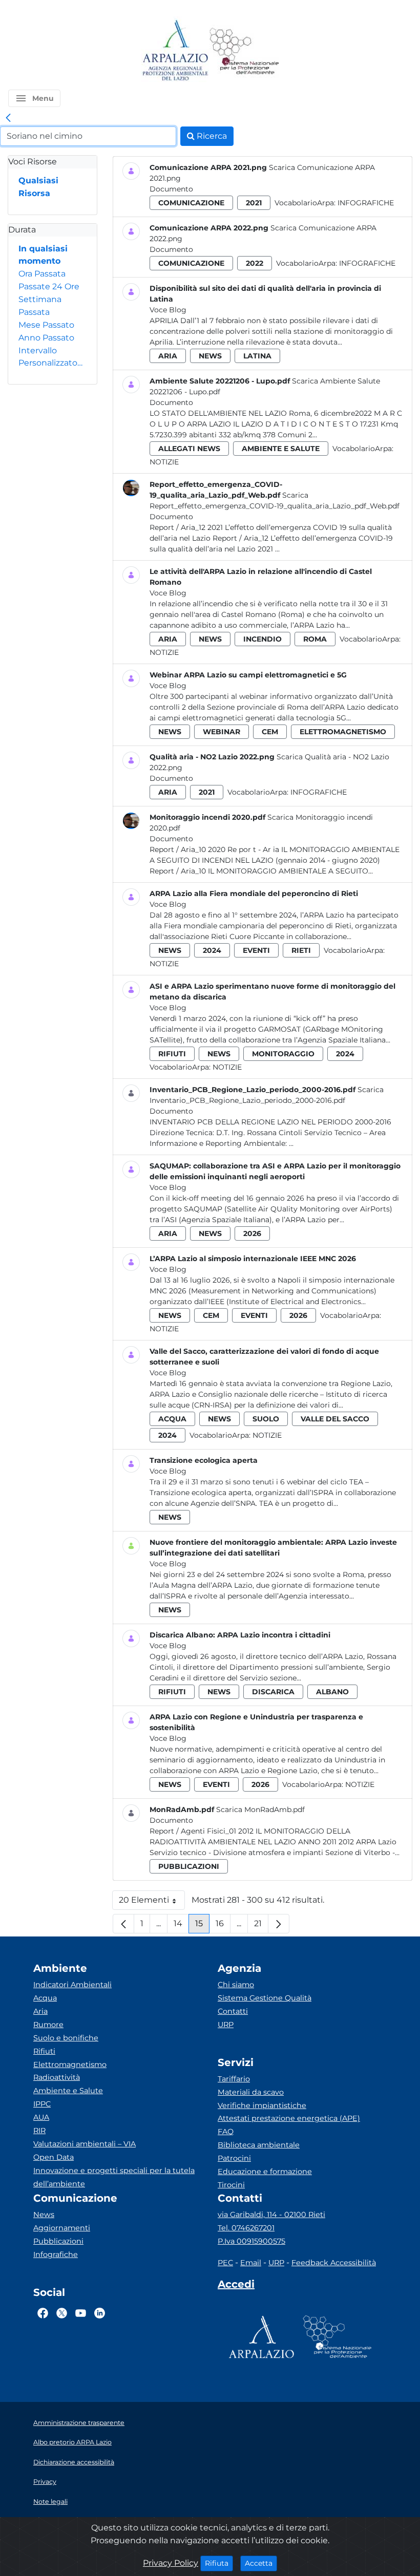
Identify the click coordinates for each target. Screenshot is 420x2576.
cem (270, 732)
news (210, 356)
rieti (301, 950)
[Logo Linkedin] (100, 2313)
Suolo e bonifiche (66, 2038)
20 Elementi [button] (152, 1902)
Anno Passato (46, 338)
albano (332, 1692)
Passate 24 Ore (49, 286)
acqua (172, 1419)
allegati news (189, 449)
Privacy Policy (171, 2563)
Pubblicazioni (58, 2241)
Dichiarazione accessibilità (74, 2462)
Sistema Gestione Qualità (265, 1998)
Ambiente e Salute (68, 2091)
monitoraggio (283, 1054)
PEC (225, 2263)
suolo (266, 1419)
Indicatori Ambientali (72, 1985)
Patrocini (234, 2158)
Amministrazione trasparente (79, 2423)
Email (251, 2263)
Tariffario (234, 2079)
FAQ (226, 2132)
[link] (8, 118)
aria (168, 356)
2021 (254, 203)
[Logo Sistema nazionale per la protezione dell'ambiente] (244, 51)
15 (202, 1926)
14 (181, 1926)
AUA (41, 2117)
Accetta (261, 2563)
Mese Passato (46, 325)
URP (226, 2025)
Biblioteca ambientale (259, 2145)
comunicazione (191, 203)
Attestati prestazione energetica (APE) (289, 2118)
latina (257, 356)
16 (223, 1926)
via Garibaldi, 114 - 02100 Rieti (271, 2215)
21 (261, 1926)
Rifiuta (219, 2563)
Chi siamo (236, 1985)
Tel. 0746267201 (246, 2228)
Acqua (45, 1998)
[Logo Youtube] (81, 2313)
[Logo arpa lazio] (175, 51)
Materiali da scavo (251, 2092)
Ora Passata (42, 274)
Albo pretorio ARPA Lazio (72, 2442)
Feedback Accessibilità (334, 2263)
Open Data (54, 2157)
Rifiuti (44, 2051)
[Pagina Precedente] (123, 1924)
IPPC (42, 2104)
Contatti (233, 2011)
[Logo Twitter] (62, 2313)
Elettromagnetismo (70, 2064)
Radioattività (57, 2077)
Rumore (48, 2025)
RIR (39, 2131)
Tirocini (231, 2185)
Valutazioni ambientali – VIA (85, 2144)
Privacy (45, 2482)
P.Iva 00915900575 (251, 2241)
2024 (212, 950)
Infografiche (366, 203)
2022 (255, 263)
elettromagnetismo (343, 732)
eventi (256, 950)
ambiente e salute (281, 449)
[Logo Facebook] (43, 2313)
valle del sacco (335, 1419)
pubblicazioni (189, 1866)
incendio (262, 639)
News (44, 2215)
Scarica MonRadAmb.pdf (260, 1809)
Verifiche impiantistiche (262, 2105)
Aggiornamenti (62, 2228)
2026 (252, 1233)
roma (315, 639)
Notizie (164, 462)
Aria (40, 2011)
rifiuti (172, 1054)
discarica (273, 1692)
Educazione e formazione (265, 2171)
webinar (222, 732)
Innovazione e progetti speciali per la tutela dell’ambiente (114, 2177)
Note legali (50, 2502)
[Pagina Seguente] (279, 1924)
